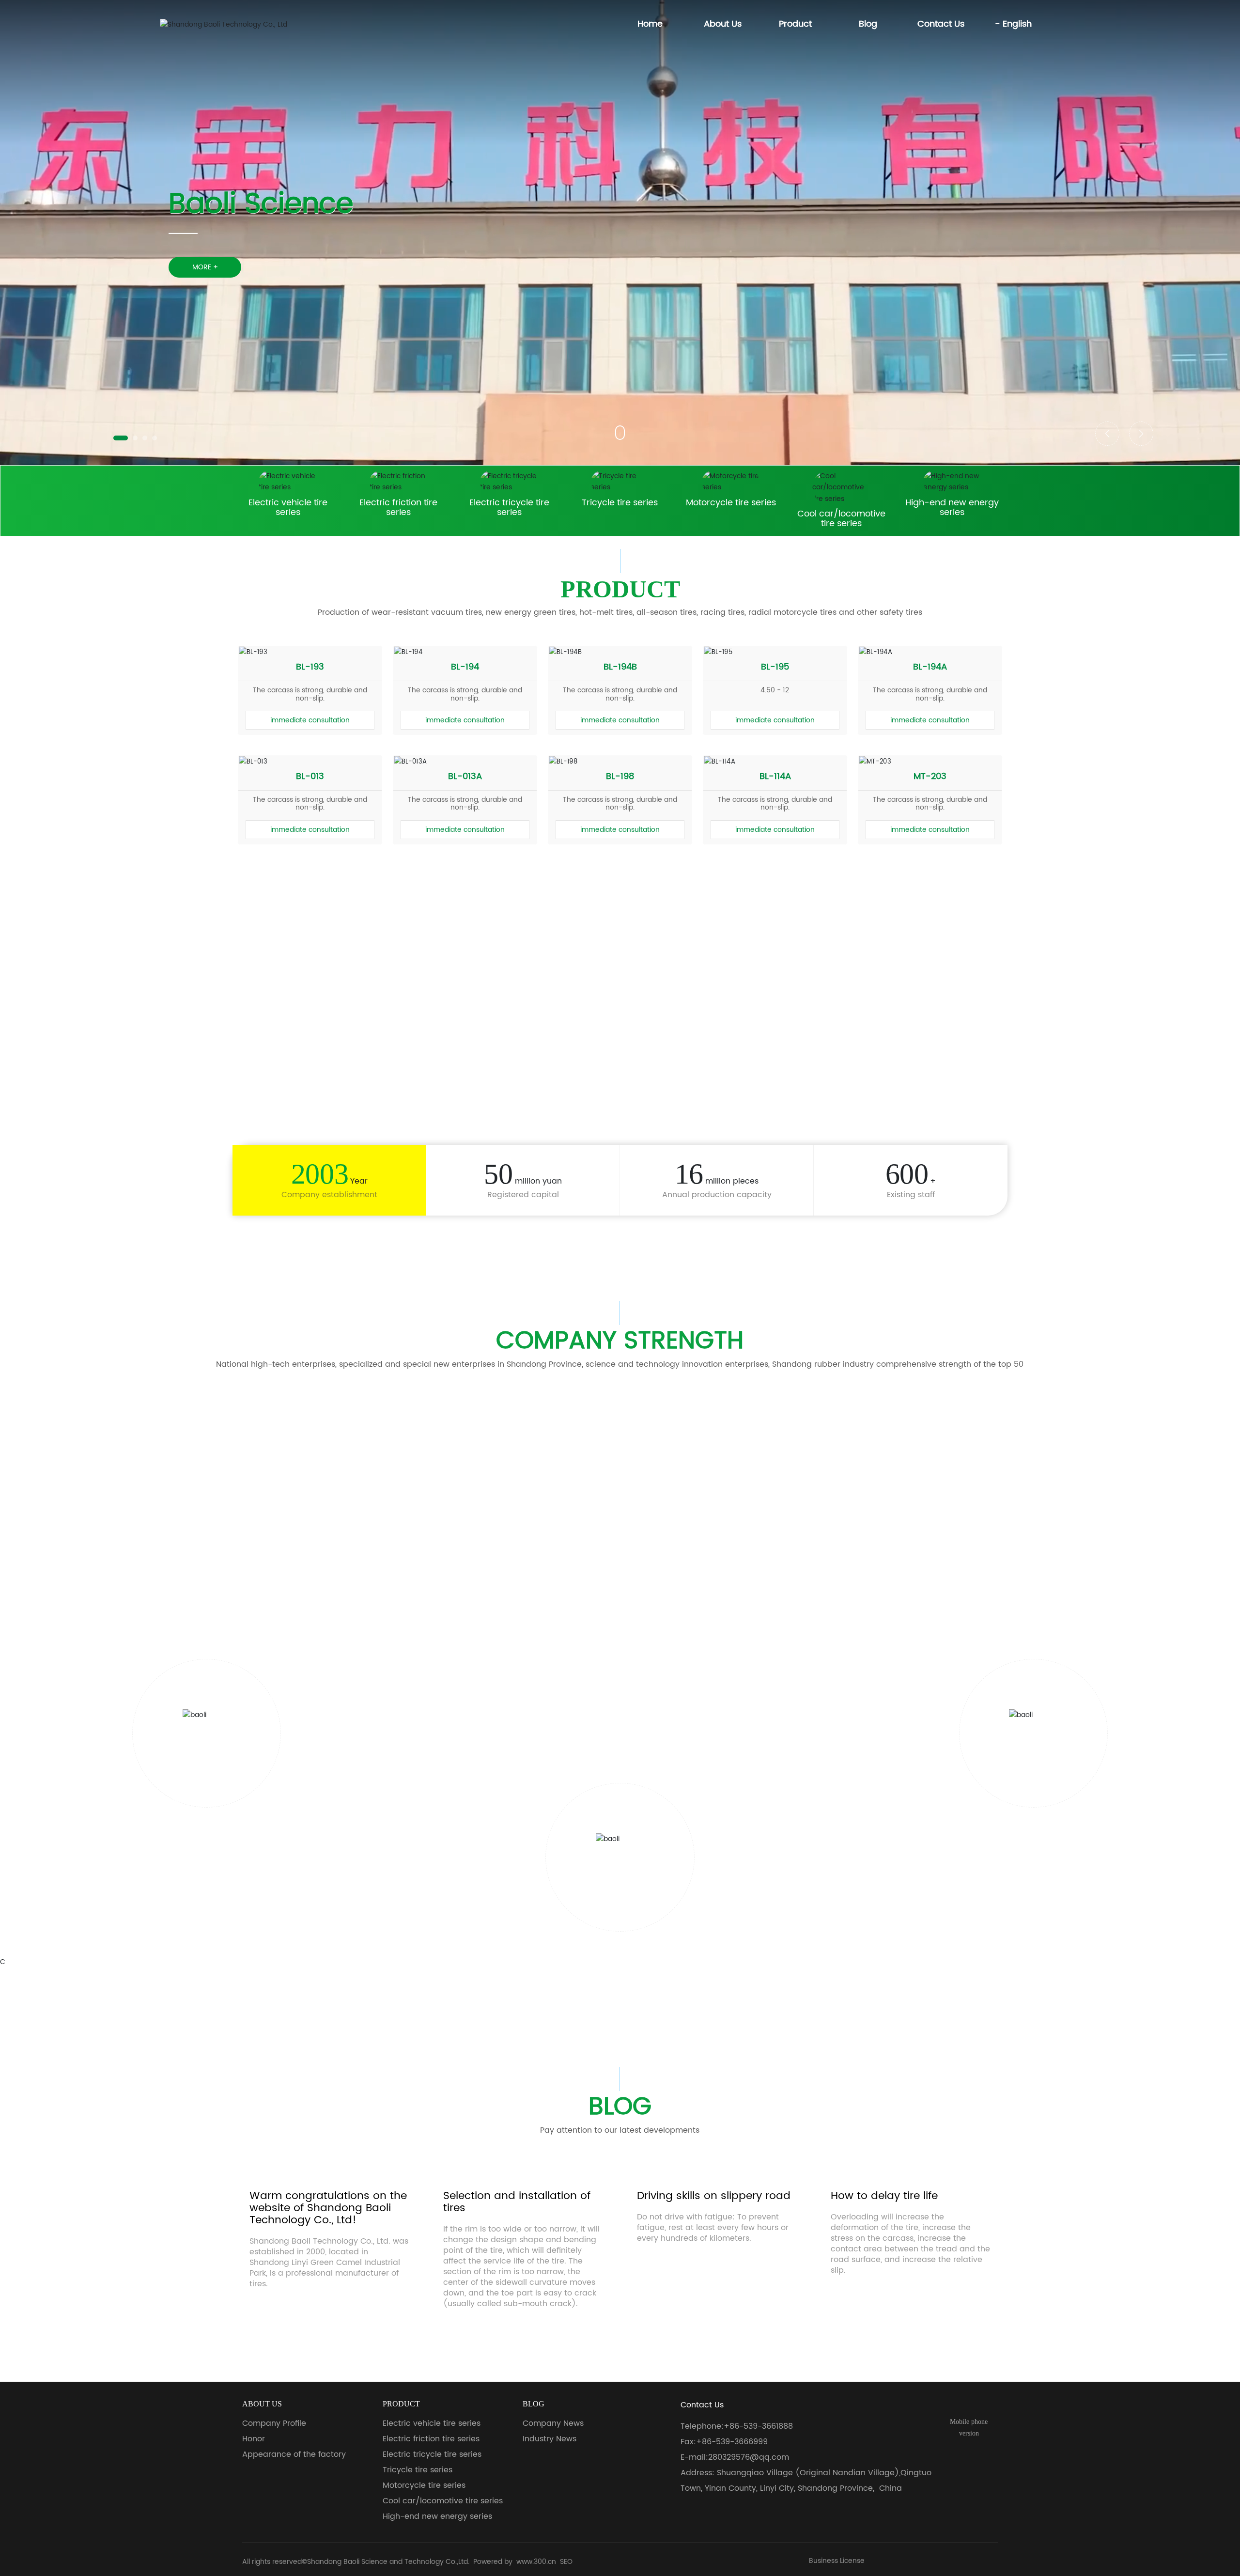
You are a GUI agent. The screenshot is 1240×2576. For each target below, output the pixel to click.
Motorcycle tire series (731, 503)
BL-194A (930, 667)
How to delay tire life (884, 2281)
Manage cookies (578, 2552)
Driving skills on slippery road (714, 2281)
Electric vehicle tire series (288, 507)
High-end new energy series (952, 507)
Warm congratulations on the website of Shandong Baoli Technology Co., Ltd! (328, 2293)
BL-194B (620, 667)
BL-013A (465, 776)
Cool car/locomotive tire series (841, 519)
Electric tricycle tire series (509, 507)
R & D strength (620, 1557)
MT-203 (930, 776)
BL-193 (310, 667)
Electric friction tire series (398, 507)
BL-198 (620, 776)
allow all (662, 2552)
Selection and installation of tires (517, 2287)
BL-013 (310, 776)
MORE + (205, 267)
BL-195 (775, 667)
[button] (121, 438)
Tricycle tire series (620, 503)
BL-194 (465, 667)
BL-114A (775, 776)
